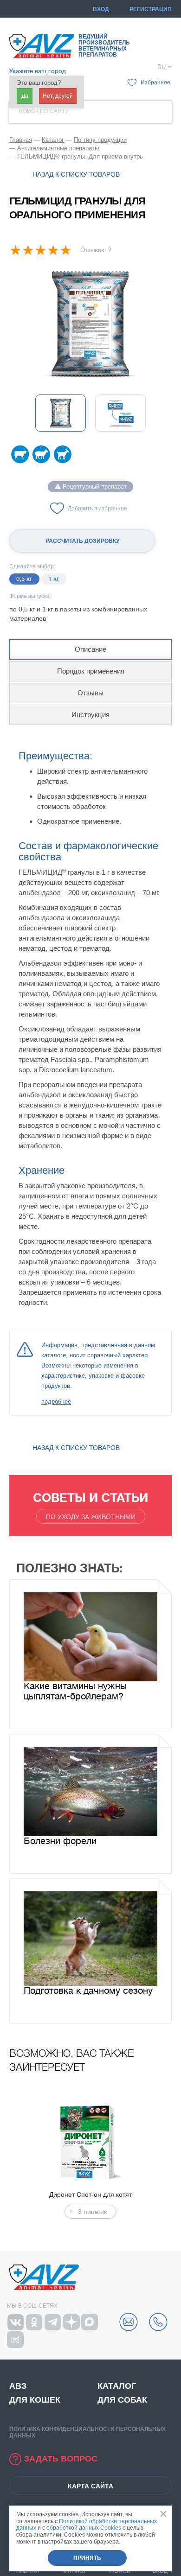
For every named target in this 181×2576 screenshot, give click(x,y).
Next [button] (169, 2158)
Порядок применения (91, 671)
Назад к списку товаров (76, 174)
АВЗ (18, 2386)
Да (25, 96)
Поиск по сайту (44, 111)
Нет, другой (58, 96)
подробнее (56, 1402)
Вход (101, 9)
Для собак (122, 2400)
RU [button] (162, 67)
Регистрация (151, 9)
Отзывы (90, 693)
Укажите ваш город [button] (38, 71)
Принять (87, 2558)
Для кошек (35, 2400)
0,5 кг (24, 579)
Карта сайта (90, 2486)
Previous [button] (12, 2158)
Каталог (117, 2386)
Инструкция (90, 715)
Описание (90, 649)
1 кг (54, 579)
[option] (90, 324)
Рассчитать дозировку (82, 541)
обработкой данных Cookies (84, 2528)
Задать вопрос (61, 2459)
